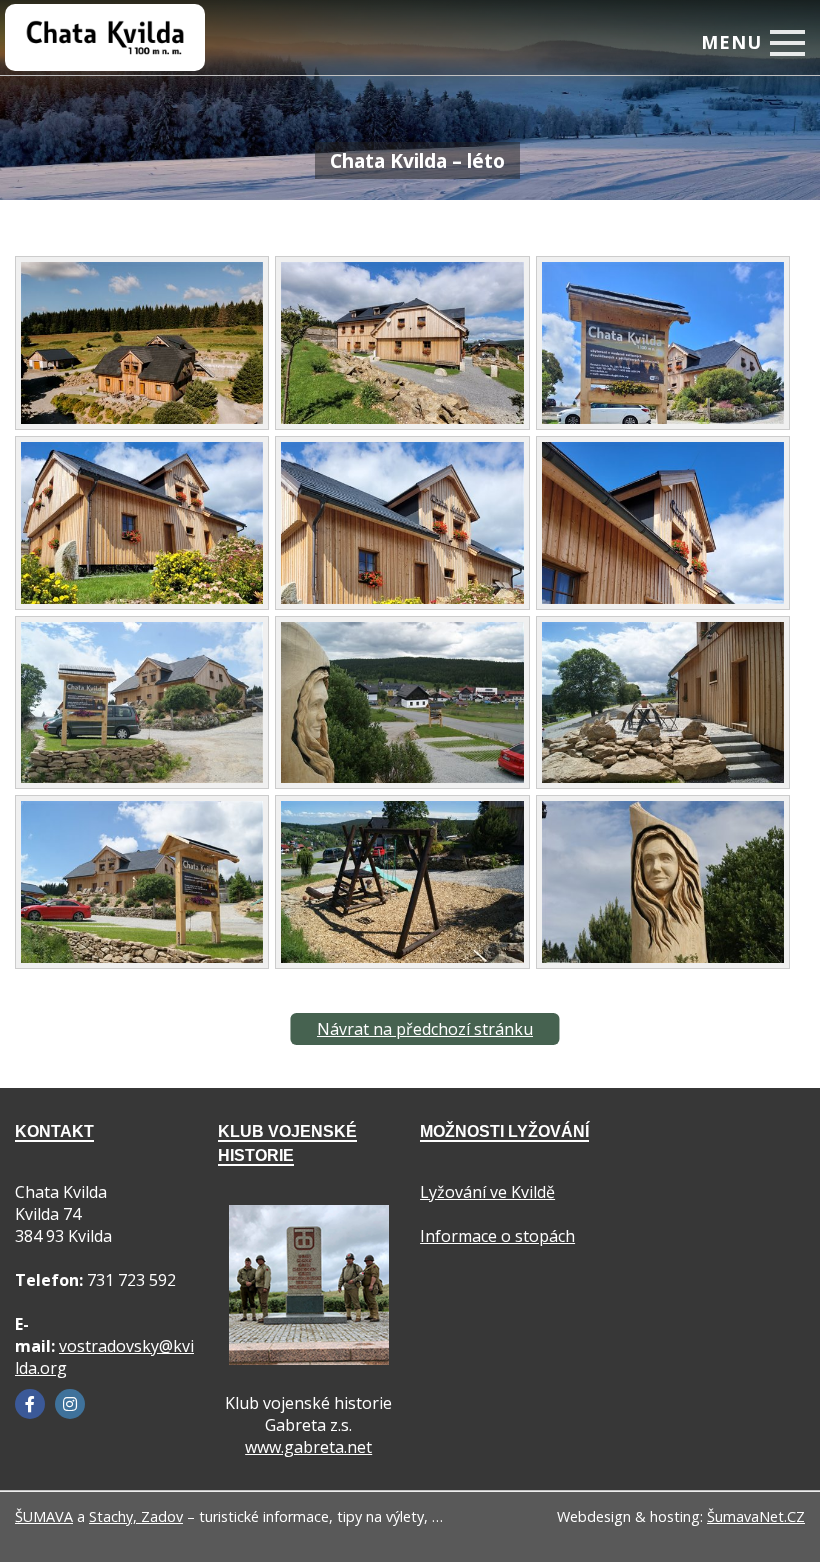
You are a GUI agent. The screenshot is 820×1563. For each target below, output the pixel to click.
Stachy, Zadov (136, 1516)
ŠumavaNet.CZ (756, 1516)
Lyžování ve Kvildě (487, 1192)
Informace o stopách (497, 1236)
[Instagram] (70, 1404)
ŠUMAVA (44, 1516)
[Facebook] (30, 1404)
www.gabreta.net (308, 1447)
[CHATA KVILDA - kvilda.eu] (86, 24)
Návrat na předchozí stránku (425, 1029)
